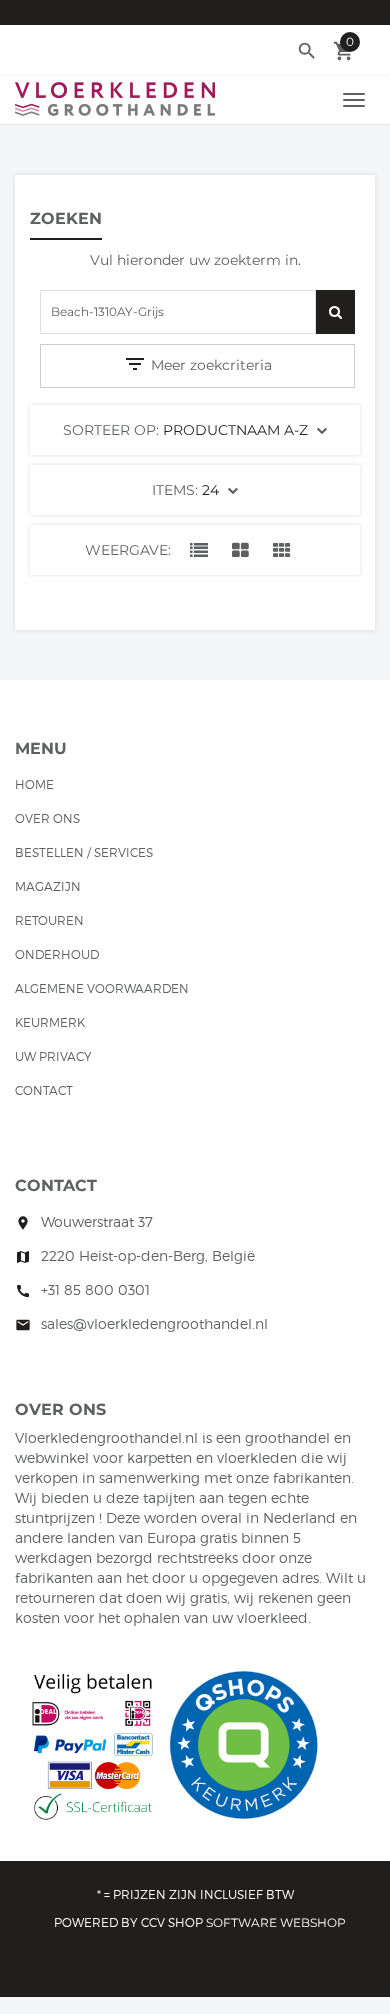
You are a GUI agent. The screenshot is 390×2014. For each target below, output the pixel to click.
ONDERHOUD (57, 954)
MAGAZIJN (48, 886)
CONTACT (44, 1090)
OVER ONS (47, 818)
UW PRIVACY (53, 1056)
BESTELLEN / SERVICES (84, 852)
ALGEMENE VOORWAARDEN (102, 988)
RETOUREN (49, 920)
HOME (34, 784)
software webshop (276, 1922)
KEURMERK (50, 1022)
